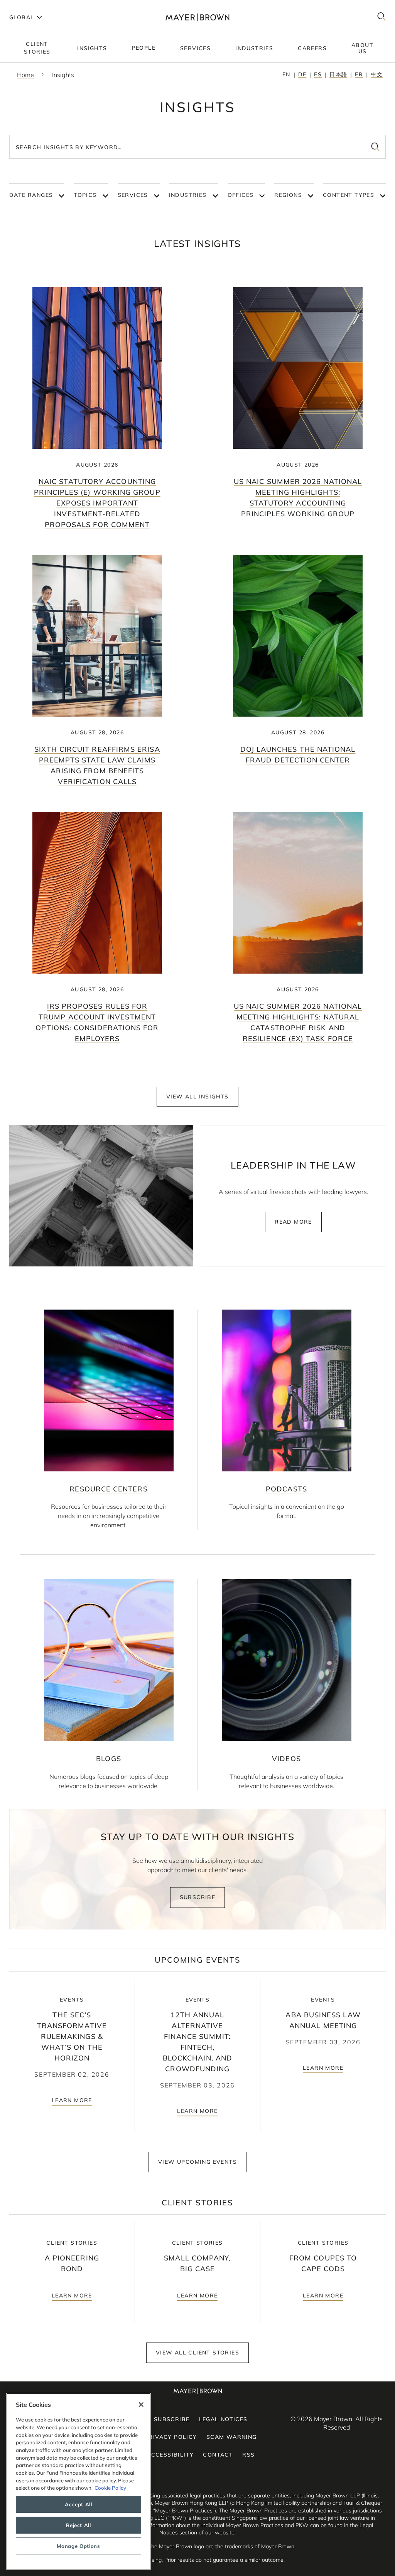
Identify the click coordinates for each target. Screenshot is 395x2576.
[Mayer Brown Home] (197, 17)
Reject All (78, 2525)
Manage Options (78, 2546)
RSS (248, 2455)
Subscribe (198, 1897)
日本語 (338, 74)
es (318, 74)
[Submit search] (375, 147)
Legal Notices (223, 2419)
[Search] (381, 17)
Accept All (78, 2504)
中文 (377, 74)
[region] (78, 2481)
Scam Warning (232, 2437)
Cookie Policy (110, 2488)
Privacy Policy (171, 2437)
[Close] (141, 2405)
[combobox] (197, 147)
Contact (218, 2455)
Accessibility (170, 2455)
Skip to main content (38, 6)
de (302, 74)
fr (359, 74)
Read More (293, 1222)
